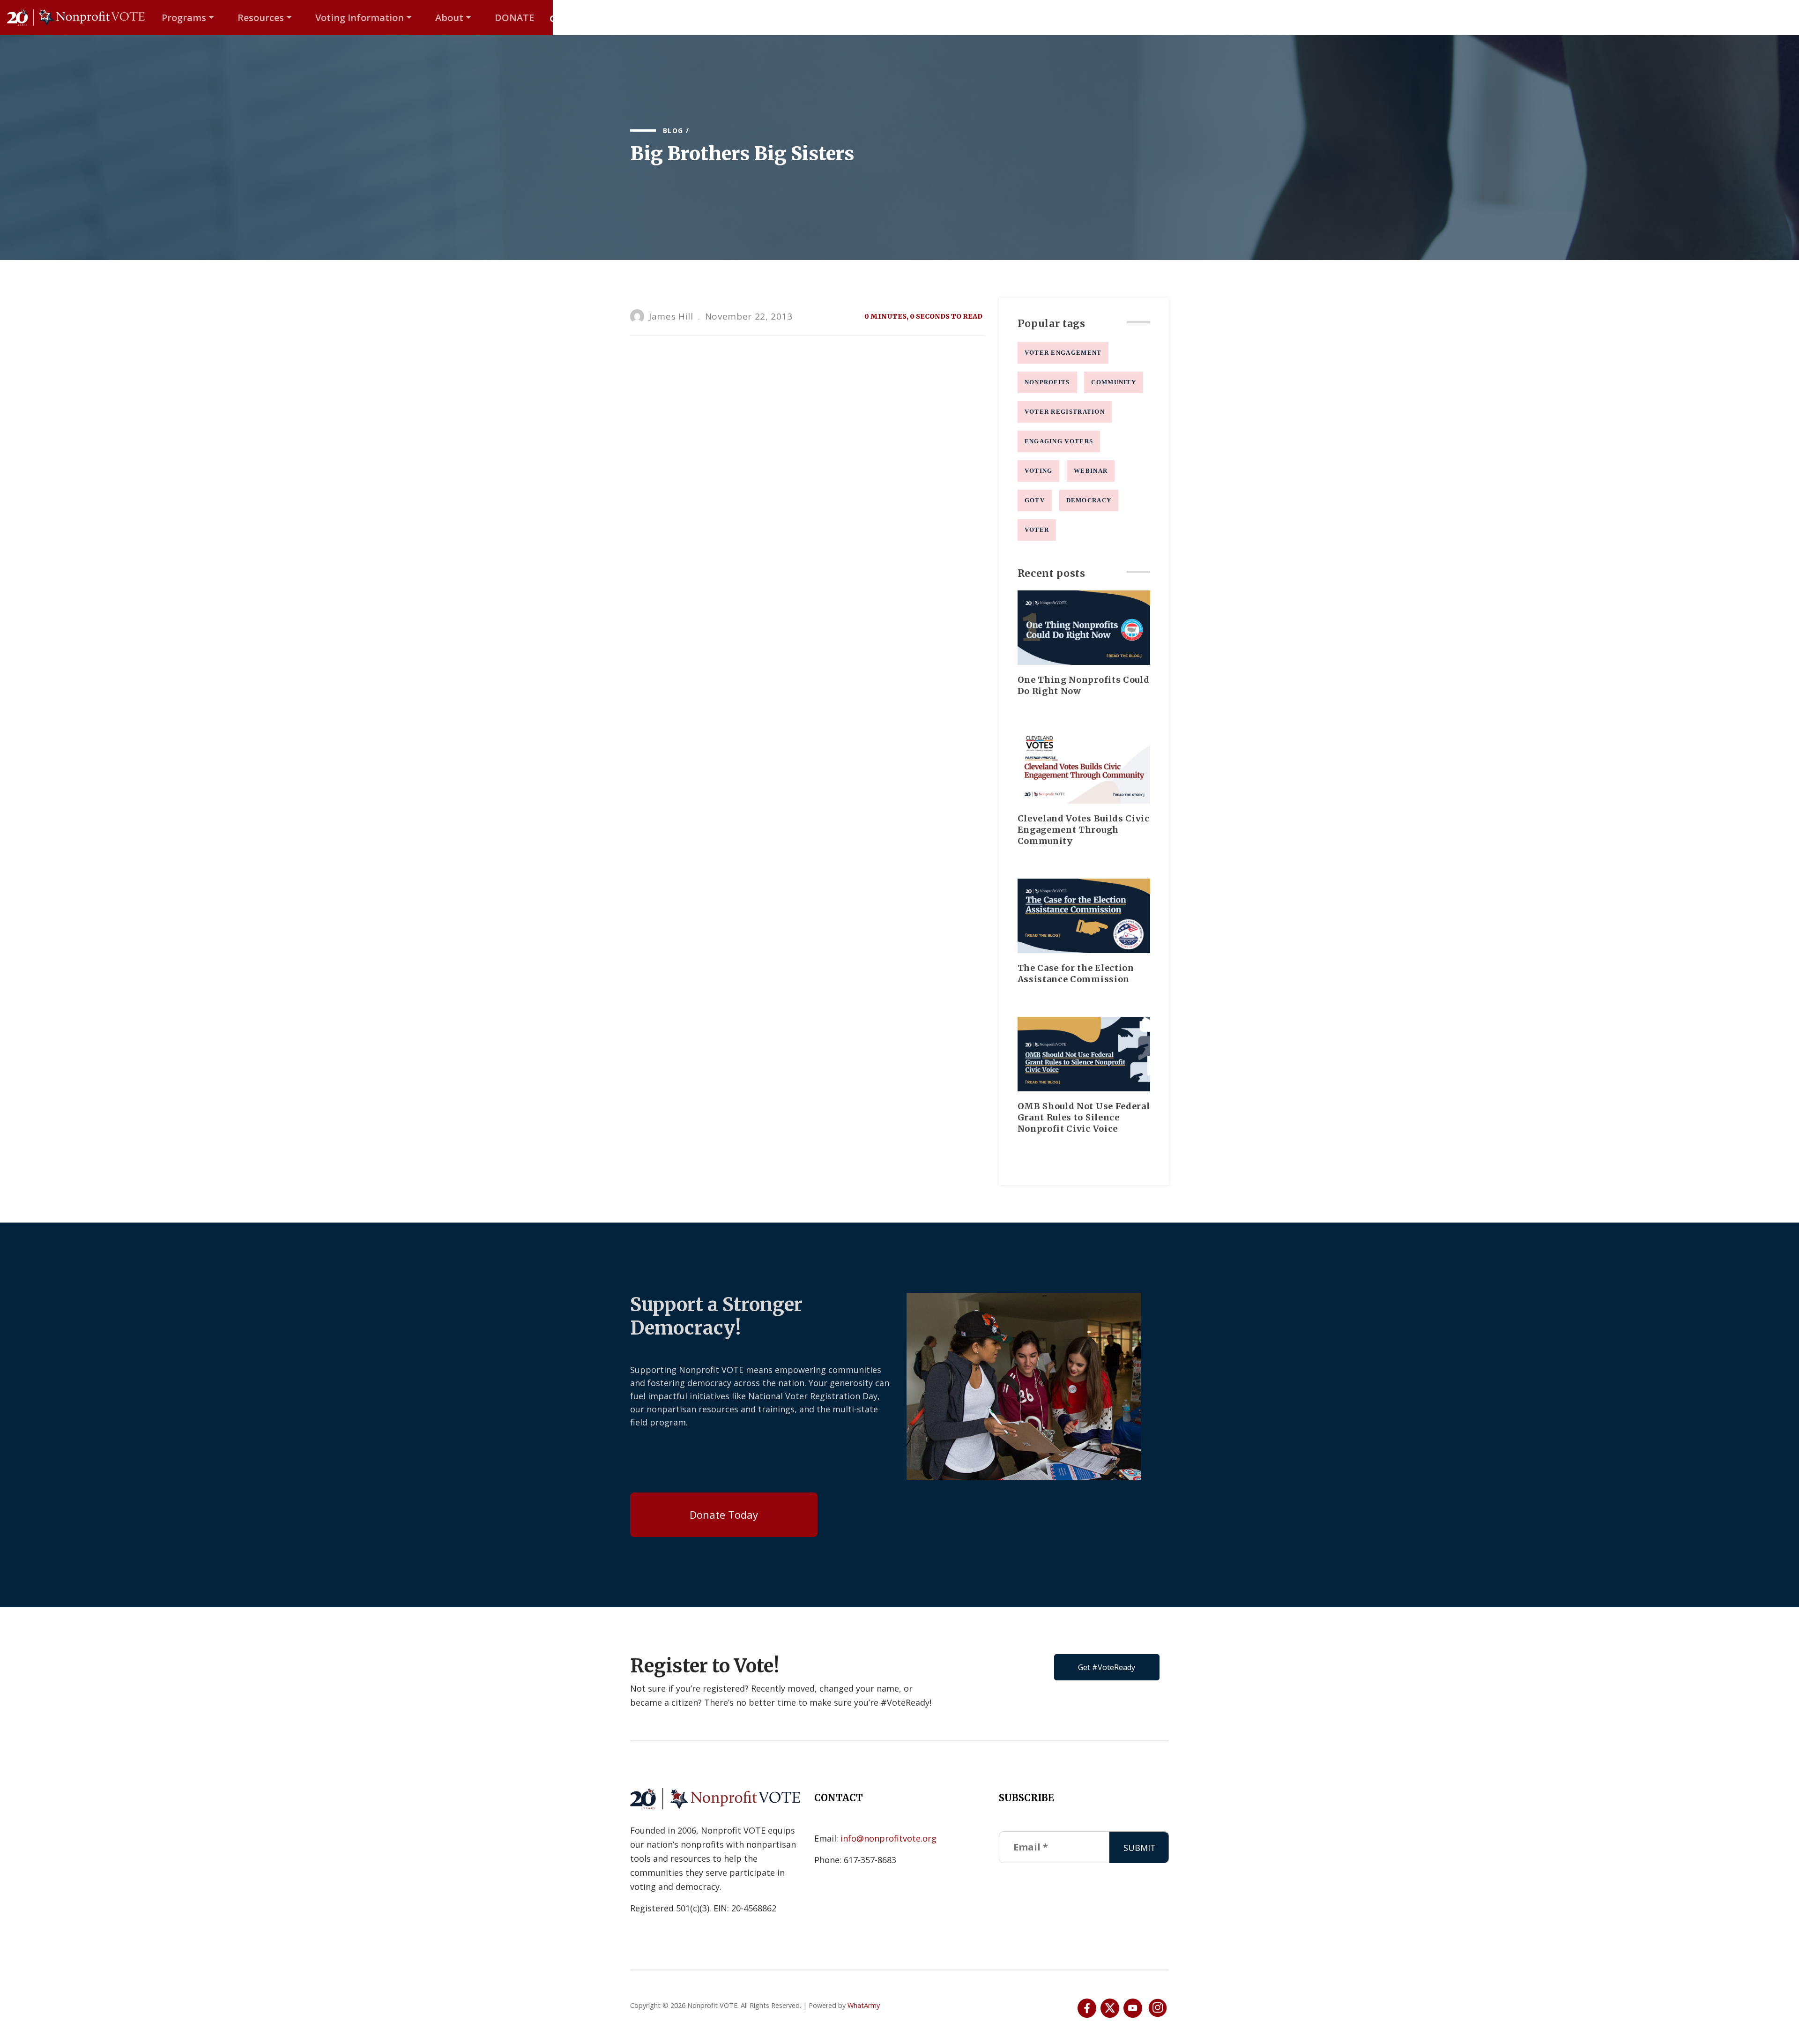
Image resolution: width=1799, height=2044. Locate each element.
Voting (1039, 471)
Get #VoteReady (1107, 1667)
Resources (261, 18)
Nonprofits (1047, 382)
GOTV (1035, 500)
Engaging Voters (1059, 441)
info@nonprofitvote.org (888, 1838)
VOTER (1037, 530)
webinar (1091, 471)
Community (1114, 382)
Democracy (1089, 500)
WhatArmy (864, 2005)
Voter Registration (1065, 412)
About (449, 18)
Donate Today (724, 1514)
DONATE (514, 18)
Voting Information (360, 18)
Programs (184, 18)
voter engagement (1063, 353)
